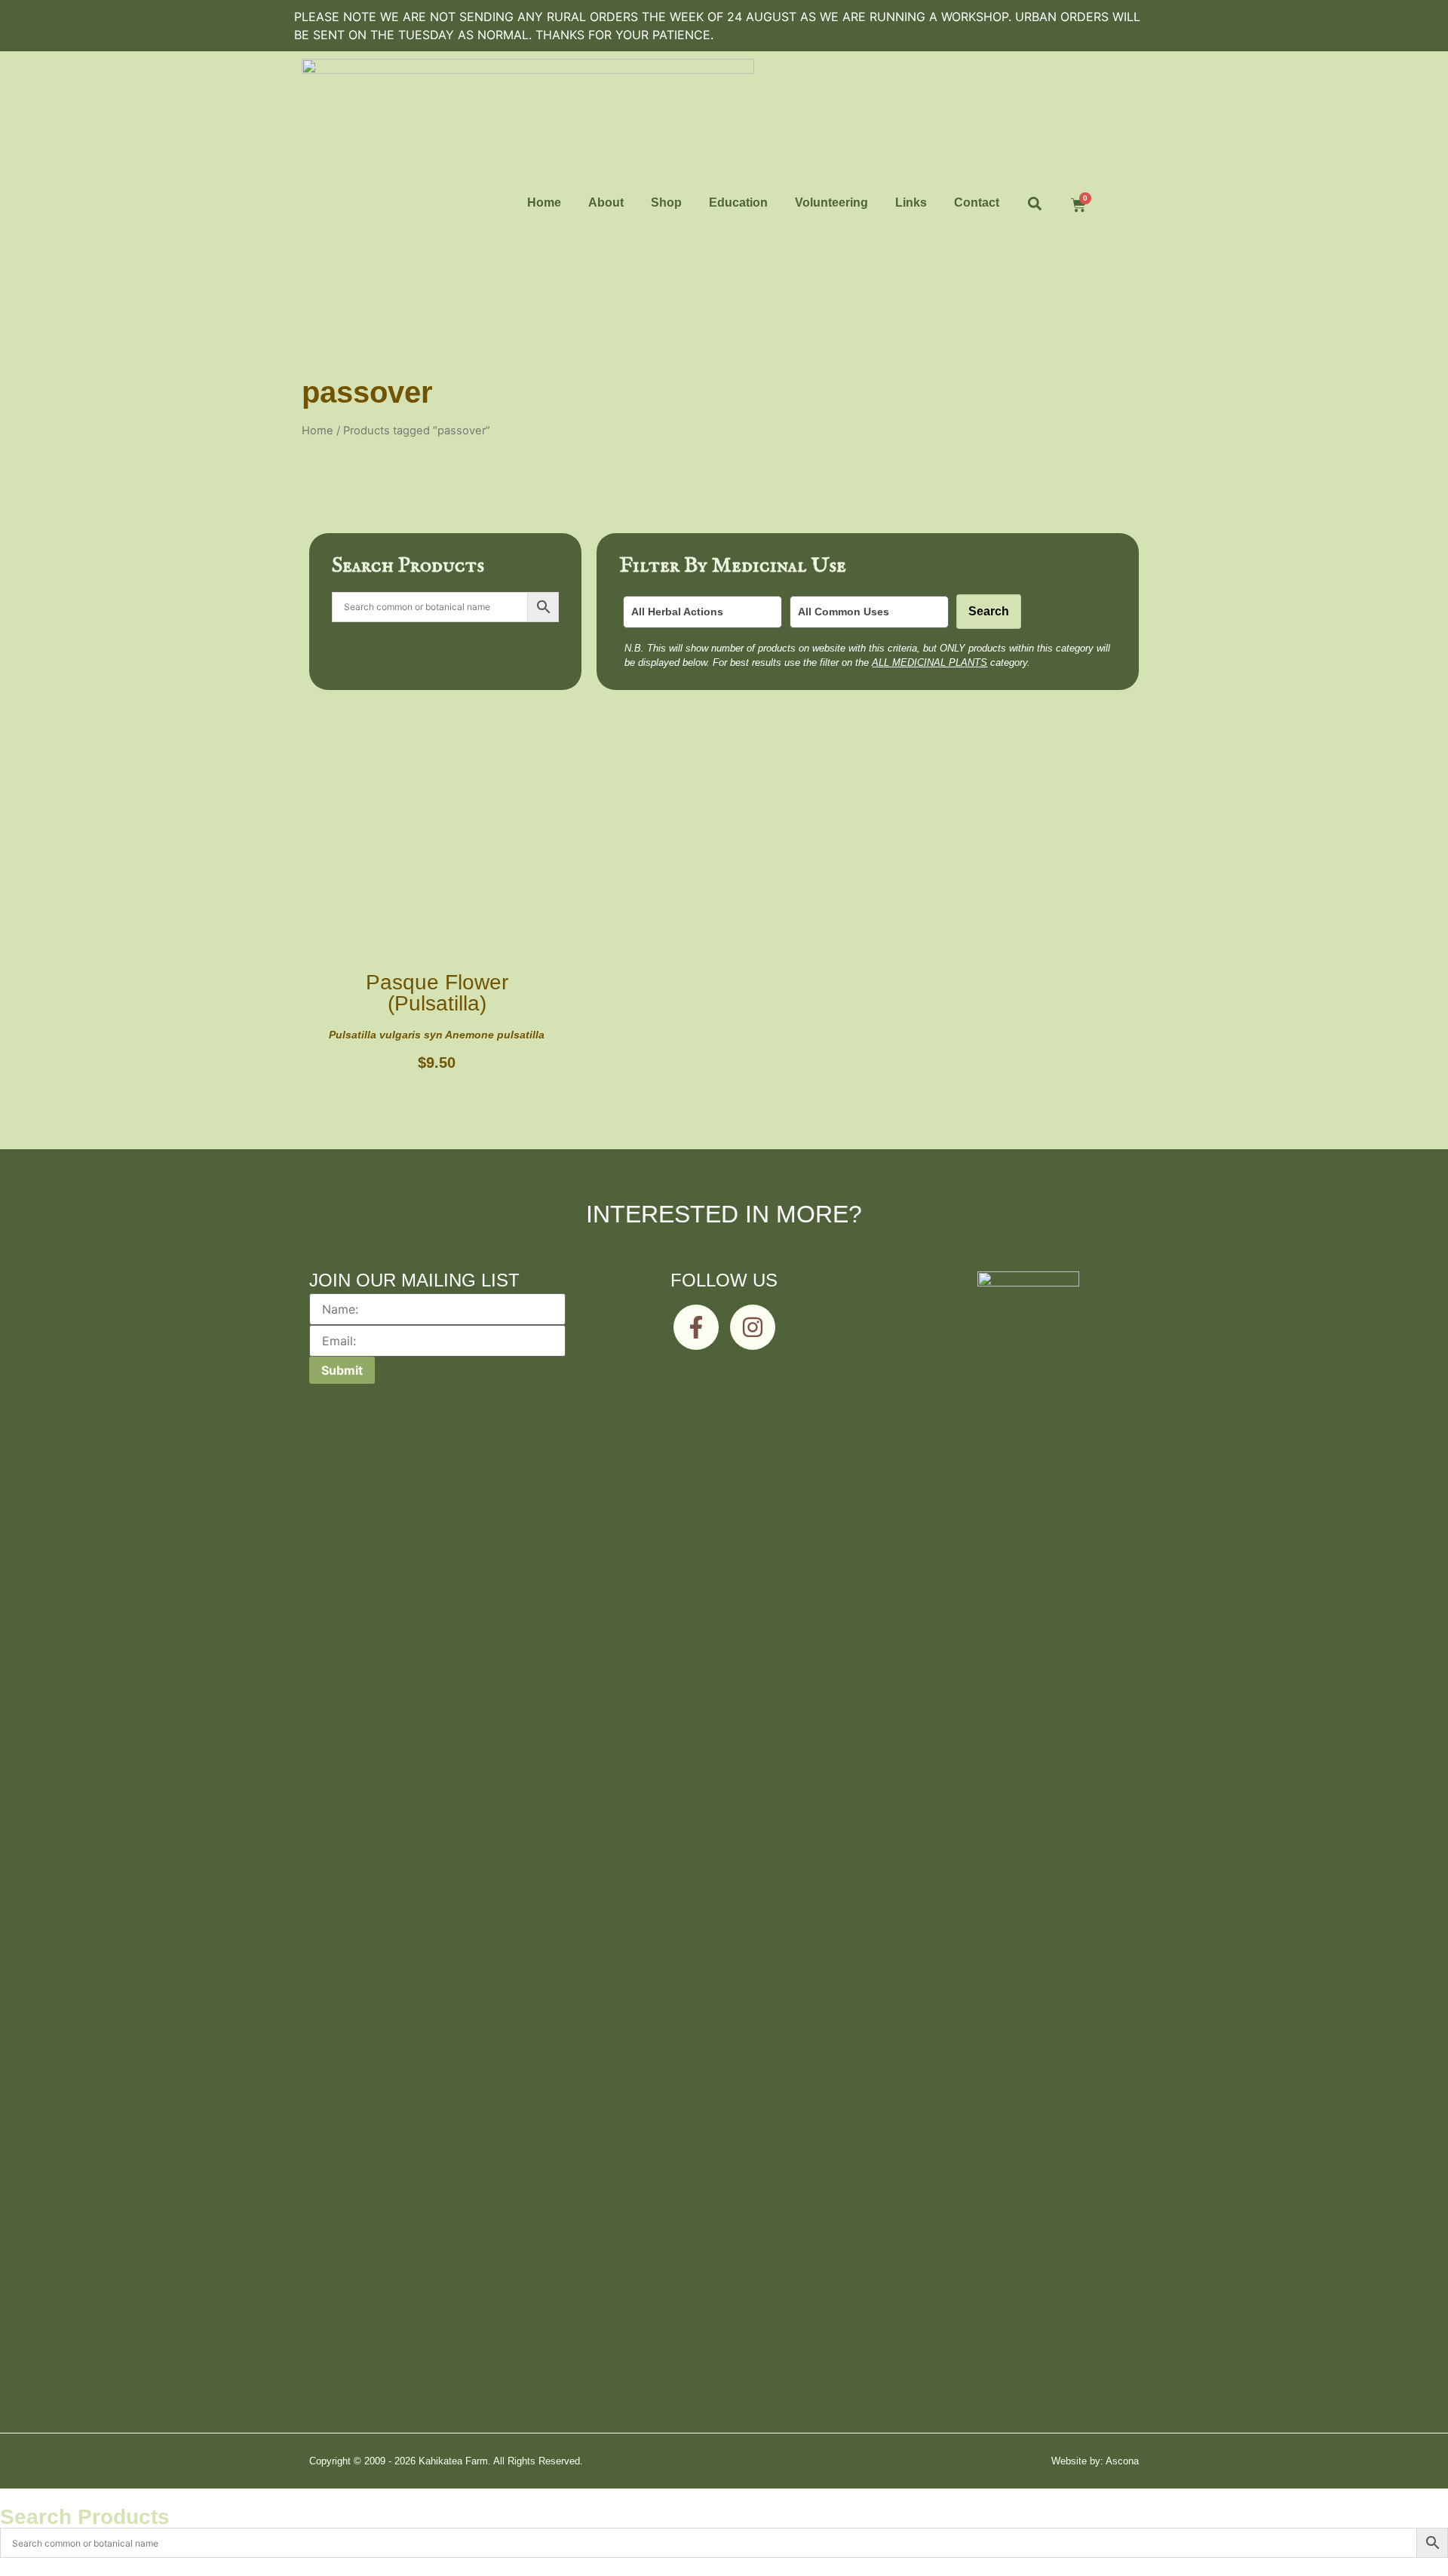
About (606, 202)
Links (911, 202)
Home (544, 202)
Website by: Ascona (1095, 2461)
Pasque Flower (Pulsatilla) (437, 993)
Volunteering (831, 202)
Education (738, 202)
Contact (977, 202)
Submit (342, 1370)
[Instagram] (753, 1327)
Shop (666, 202)
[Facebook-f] (696, 1327)
